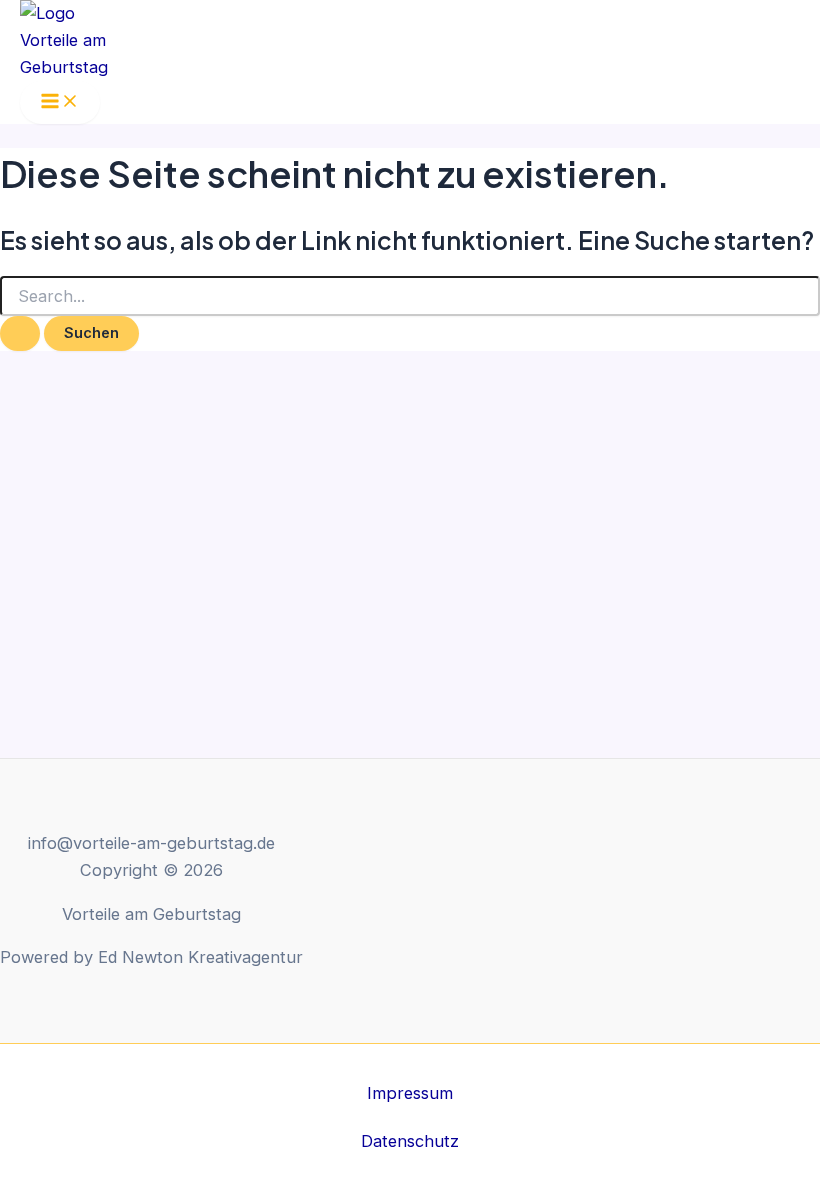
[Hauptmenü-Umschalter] (60, 102)
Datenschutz (410, 1141)
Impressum (410, 1093)
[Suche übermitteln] (20, 333)
